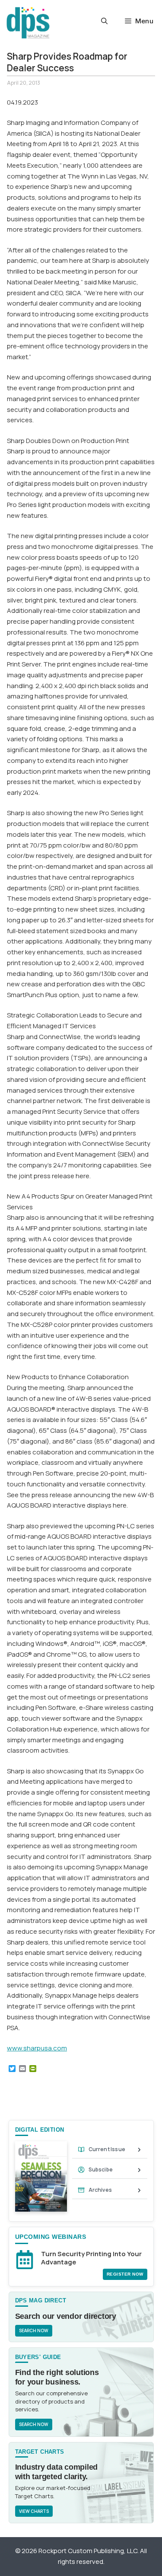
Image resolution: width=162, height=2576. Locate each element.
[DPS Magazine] (28, 23)
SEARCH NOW (34, 2331)
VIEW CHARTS (34, 2511)
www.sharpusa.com (37, 2048)
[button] (104, 21)
